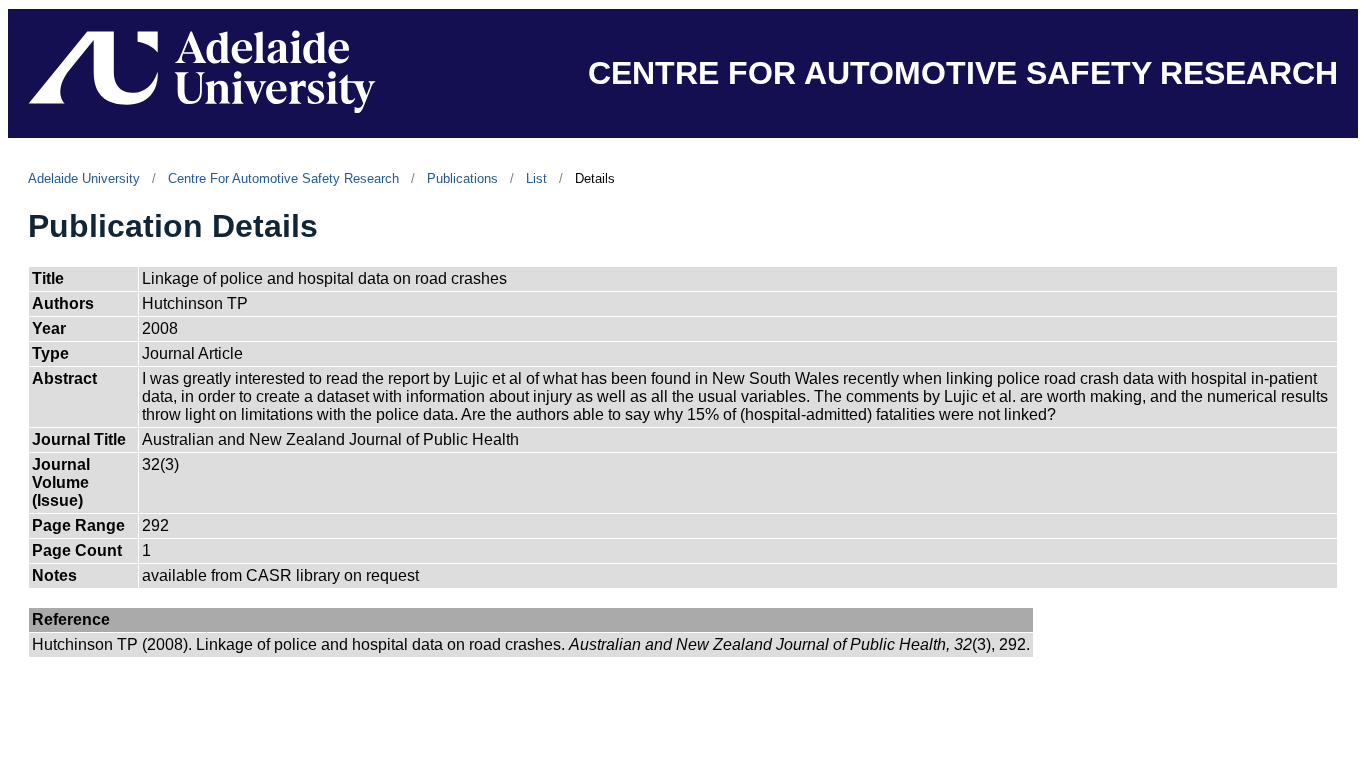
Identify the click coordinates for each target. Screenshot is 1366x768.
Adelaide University (84, 178)
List (536, 178)
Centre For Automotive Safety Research (283, 178)
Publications (462, 178)
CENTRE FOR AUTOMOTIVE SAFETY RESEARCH (963, 73)
